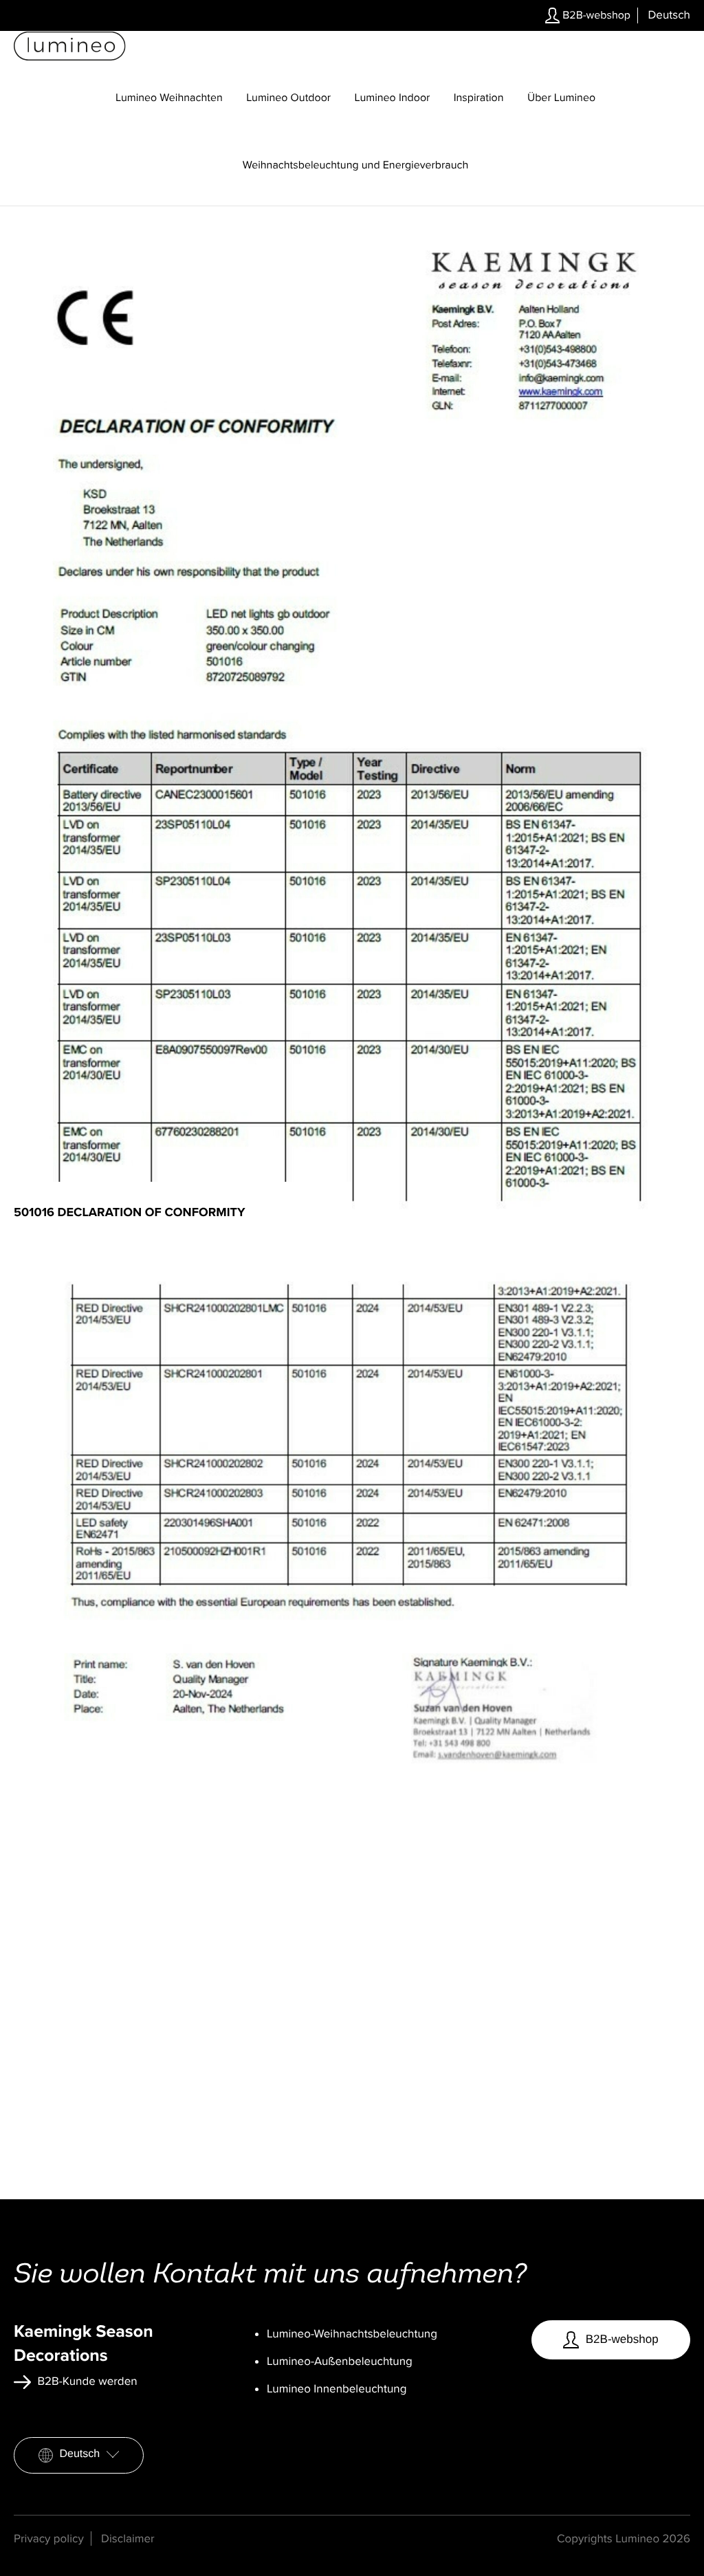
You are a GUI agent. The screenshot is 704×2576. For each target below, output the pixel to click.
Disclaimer (128, 2539)
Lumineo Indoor (393, 98)
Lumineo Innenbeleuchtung (337, 2389)
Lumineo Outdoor (288, 98)
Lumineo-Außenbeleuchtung (340, 2361)
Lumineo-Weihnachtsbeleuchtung (352, 2334)
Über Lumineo (561, 98)
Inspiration (479, 98)
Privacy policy (49, 2539)
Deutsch (80, 2454)
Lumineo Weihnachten (169, 98)
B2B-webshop (595, 15)
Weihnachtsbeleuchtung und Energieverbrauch (356, 165)
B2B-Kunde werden (86, 2381)
